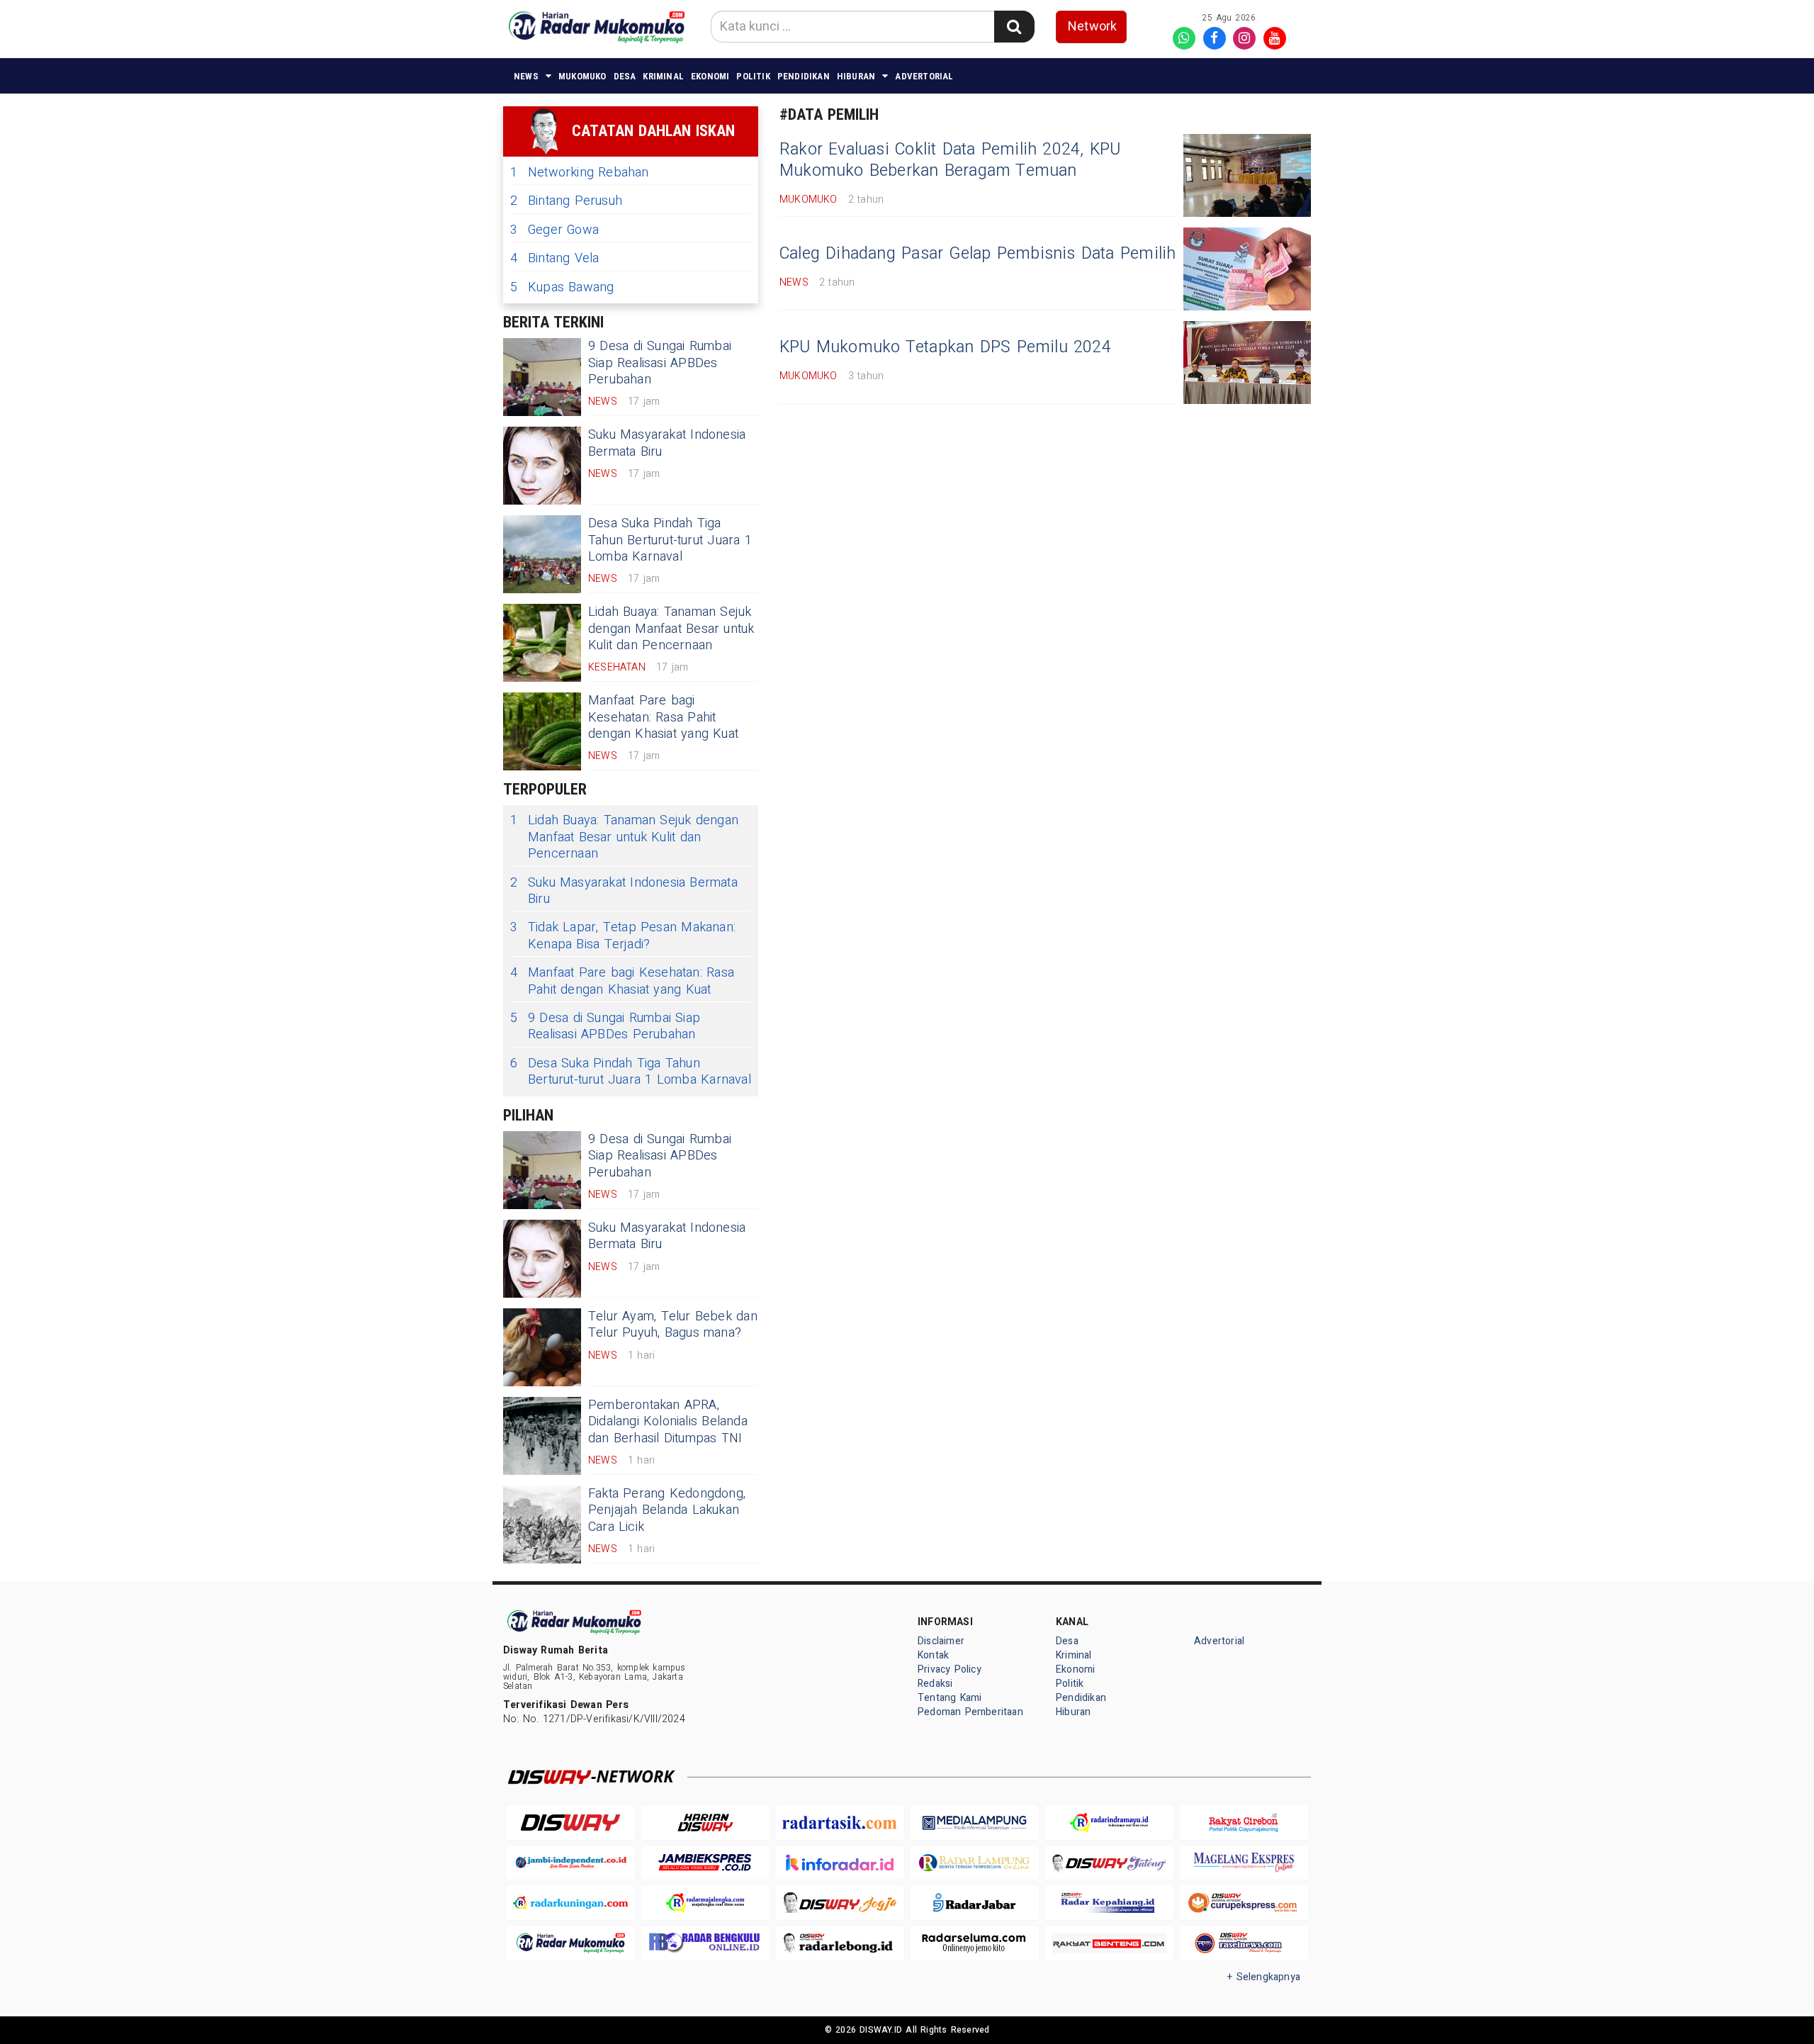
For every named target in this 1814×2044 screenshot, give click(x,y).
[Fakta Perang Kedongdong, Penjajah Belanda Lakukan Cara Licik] (542, 1524)
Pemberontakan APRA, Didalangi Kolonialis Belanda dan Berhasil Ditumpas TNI (668, 1422)
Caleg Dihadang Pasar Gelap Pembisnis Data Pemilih (978, 254)
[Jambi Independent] (570, 1863)
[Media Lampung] (974, 1823)
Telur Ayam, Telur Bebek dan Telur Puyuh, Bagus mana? (673, 1325)
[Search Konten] (1014, 27)
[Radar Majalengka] (705, 1903)
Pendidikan (804, 76)
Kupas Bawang (562, 287)
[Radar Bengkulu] (705, 1943)
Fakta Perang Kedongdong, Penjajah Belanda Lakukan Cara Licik (667, 1510)
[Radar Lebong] (840, 1943)
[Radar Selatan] (1244, 1943)
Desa (625, 76)
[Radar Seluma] (974, 1943)
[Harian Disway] (705, 1823)
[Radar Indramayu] (1109, 1823)
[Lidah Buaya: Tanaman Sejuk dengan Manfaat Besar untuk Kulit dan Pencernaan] (542, 643)
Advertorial (924, 76)
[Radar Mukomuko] (570, 1943)
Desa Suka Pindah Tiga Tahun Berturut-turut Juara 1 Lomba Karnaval (670, 540)
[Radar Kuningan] (570, 1903)
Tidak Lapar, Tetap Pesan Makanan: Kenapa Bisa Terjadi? (623, 936)
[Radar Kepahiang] (1109, 1903)
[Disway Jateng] (1109, 1863)
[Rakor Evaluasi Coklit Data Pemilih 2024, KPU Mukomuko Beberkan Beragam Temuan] (1247, 175)
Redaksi (935, 1684)
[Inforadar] (840, 1863)
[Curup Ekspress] (1244, 1903)
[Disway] (570, 1823)
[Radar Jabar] (974, 1903)
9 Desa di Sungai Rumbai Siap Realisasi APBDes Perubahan (660, 363)
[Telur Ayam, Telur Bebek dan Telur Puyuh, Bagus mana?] (542, 1347)
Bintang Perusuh (566, 201)
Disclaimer (941, 1641)
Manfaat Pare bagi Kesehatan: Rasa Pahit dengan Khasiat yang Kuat (663, 717)
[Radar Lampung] (974, 1863)
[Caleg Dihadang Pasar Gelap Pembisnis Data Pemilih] (1247, 269)
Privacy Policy (950, 1669)
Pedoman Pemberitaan (970, 1712)
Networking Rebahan (580, 173)
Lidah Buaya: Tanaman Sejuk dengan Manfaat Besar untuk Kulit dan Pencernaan (671, 629)
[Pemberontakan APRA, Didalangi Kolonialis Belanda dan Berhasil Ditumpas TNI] (542, 1436)
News (526, 76)
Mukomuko (582, 76)
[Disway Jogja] (840, 1903)
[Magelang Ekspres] (1244, 1863)
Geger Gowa (554, 230)
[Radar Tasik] (840, 1823)
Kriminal (663, 76)
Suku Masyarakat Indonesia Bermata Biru (667, 443)
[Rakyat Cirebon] (1244, 1823)
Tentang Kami (950, 1698)
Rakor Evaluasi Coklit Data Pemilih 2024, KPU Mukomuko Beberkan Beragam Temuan (950, 160)
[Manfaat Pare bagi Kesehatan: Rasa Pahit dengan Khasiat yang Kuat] (542, 731)
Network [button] (1092, 27)
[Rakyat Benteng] (1109, 1943)
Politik (753, 76)
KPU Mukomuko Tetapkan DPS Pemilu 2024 (945, 347)
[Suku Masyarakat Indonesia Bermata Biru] (542, 466)
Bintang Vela (555, 258)
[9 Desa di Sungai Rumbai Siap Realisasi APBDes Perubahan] (542, 377)
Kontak (933, 1655)
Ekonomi (710, 76)
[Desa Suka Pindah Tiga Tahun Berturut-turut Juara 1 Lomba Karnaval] (542, 554)
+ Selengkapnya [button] (1264, 1977)
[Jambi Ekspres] (705, 1863)
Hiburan (856, 76)
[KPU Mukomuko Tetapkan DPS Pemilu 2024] (1247, 363)
